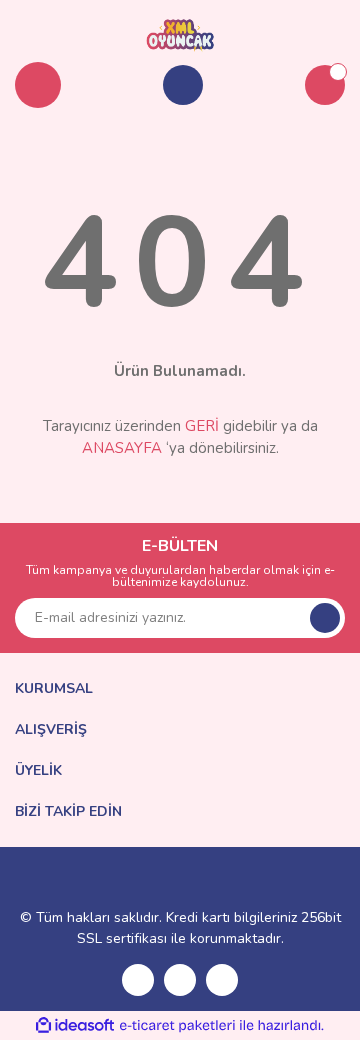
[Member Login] (183, 85)
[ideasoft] (75, 1025)
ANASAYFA (122, 448)
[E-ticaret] (177, 1025)
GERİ (202, 426)
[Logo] (180, 34)
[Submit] (325, 618)
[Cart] (325, 85)
